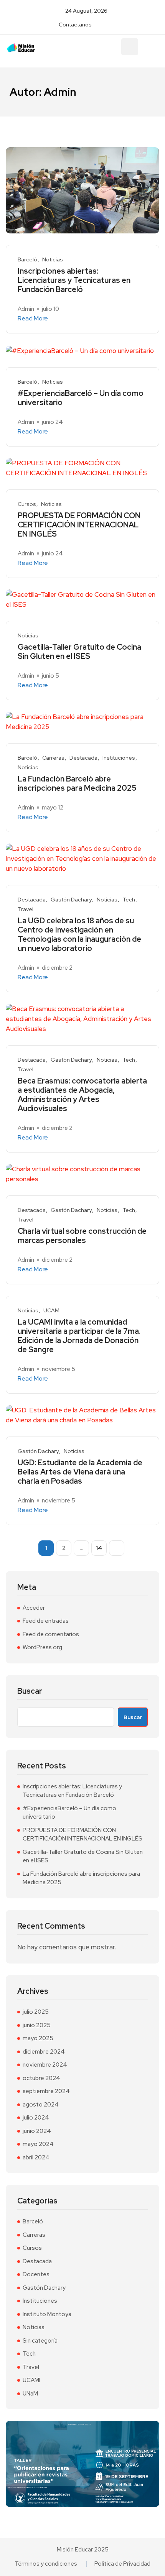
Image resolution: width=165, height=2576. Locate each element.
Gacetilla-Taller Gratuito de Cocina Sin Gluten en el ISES (79, 652)
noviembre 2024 (45, 2065)
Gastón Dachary (71, 900)
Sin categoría (40, 2341)
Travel (26, 909)
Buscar (30, 1691)
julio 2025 (36, 2012)
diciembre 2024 (44, 2052)
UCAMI (52, 1311)
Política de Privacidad (122, 2564)
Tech (129, 900)
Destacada (83, 758)
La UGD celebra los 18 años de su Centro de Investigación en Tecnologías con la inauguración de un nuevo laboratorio (79, 934)
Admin (26, 309)
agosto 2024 (41, 2105)
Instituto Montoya (47, 2314)
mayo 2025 (38, 2038)
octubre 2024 (41, 2078)
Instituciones (119, 758)
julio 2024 (36, 2118)
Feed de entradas (46, 1621)
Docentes (36, 2274)
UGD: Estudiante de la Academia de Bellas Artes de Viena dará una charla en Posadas (80, 1472)
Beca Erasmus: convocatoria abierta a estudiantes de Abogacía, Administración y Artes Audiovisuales (82, 1095)
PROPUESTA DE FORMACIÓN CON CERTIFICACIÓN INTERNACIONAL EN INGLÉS (79, 525)
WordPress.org (42, 1647)
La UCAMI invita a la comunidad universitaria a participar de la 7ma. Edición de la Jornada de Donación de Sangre (79, 1336)
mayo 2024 (38, 2144)
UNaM (30, 2394)
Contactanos (75, 25)
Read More (33, 319)
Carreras (53, 758)
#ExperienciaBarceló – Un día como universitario (81, 398)
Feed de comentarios (51, 1634)
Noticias (53, 260)
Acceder (34, 1608)
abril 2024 (36, 2157)
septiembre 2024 (46, 2091)
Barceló (27, 260)
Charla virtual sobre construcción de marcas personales (82, 1236)
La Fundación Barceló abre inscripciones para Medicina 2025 (77, 783)
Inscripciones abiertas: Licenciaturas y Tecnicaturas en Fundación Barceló (74, 280)
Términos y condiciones (46, 2564)
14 (99, 1548)
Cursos (27, 504)
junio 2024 (37, 2131)
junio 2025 (37, 2025)
